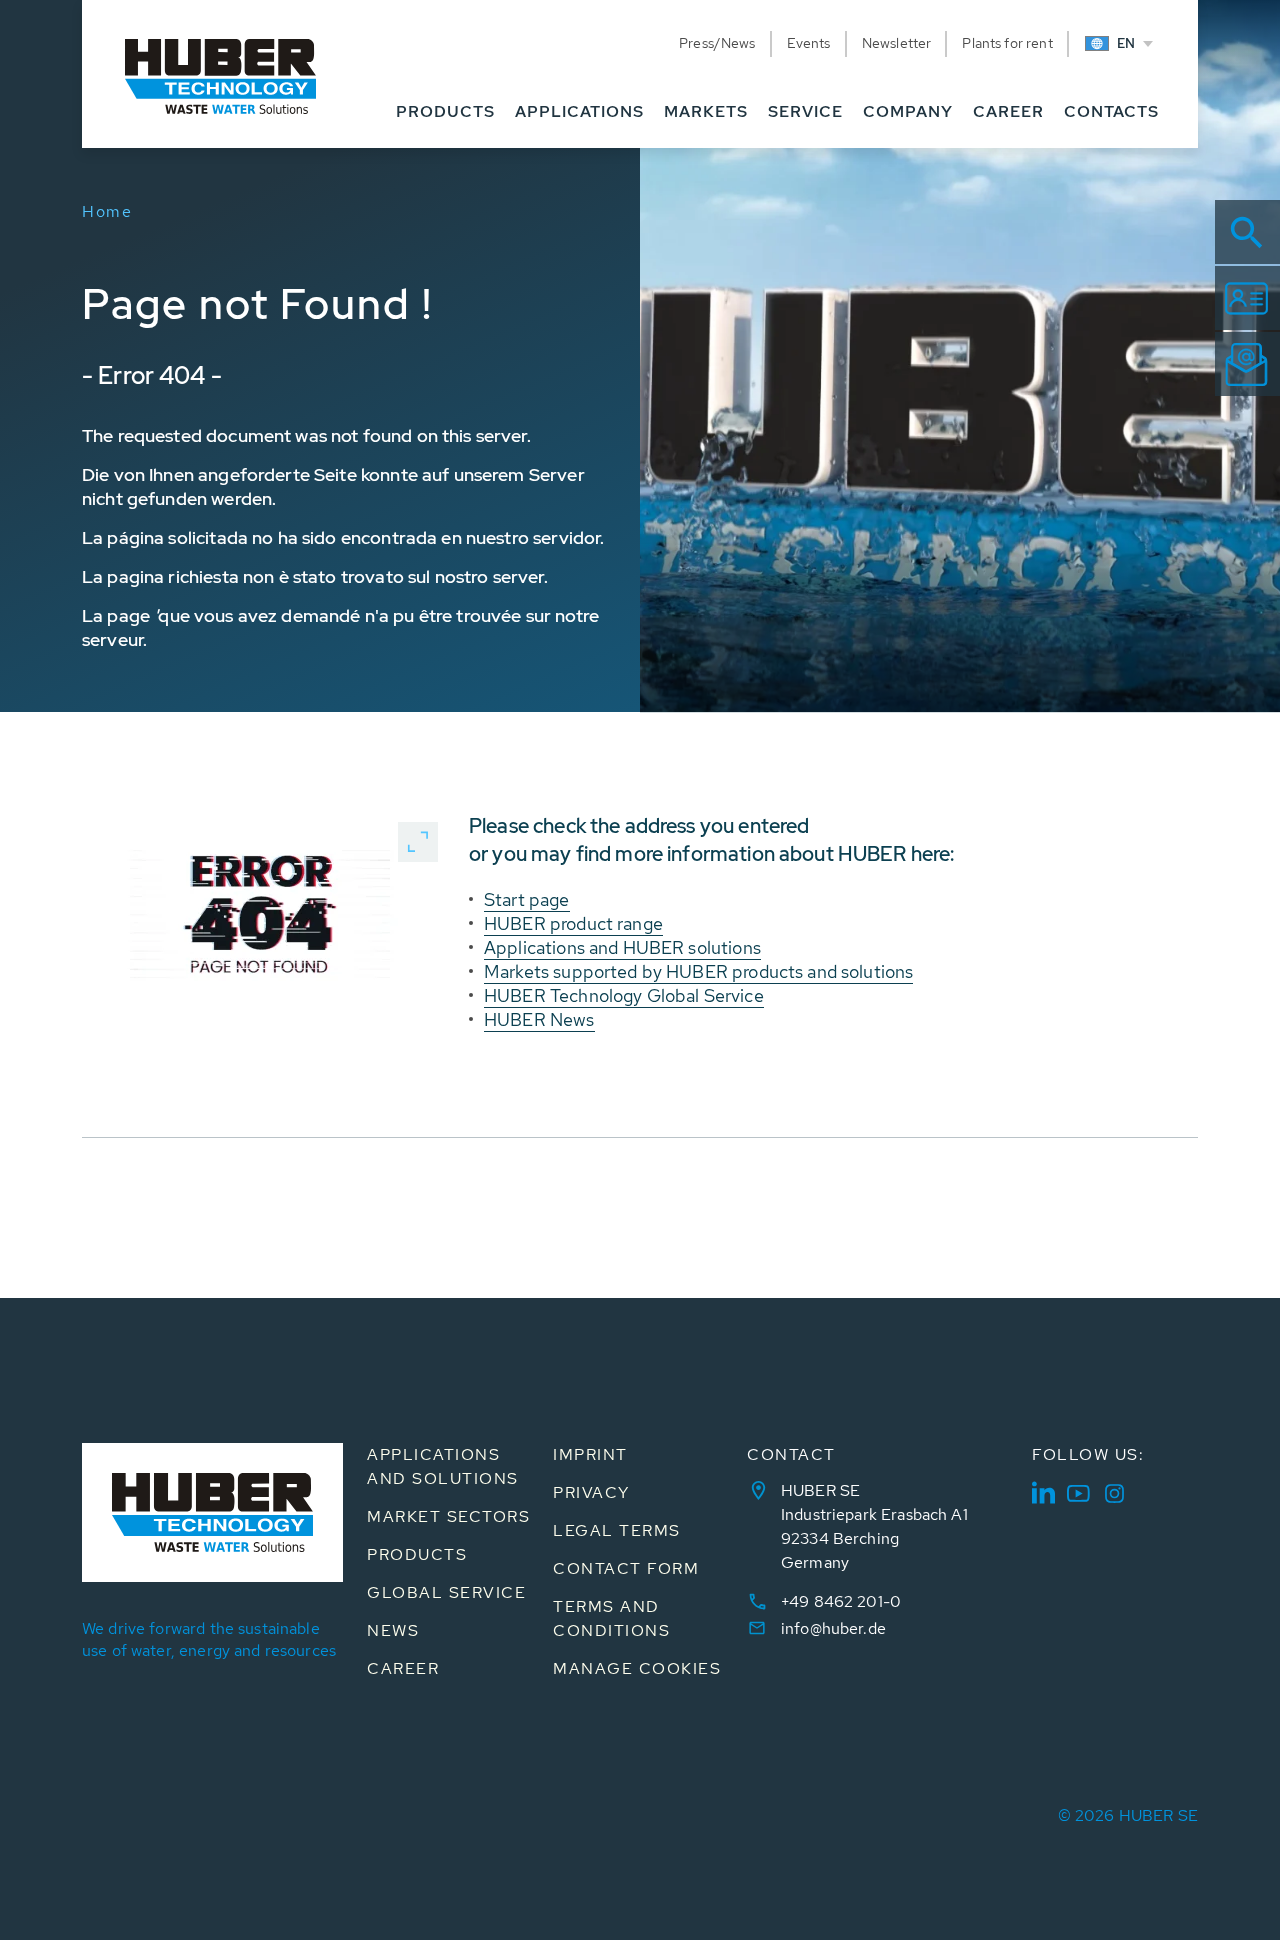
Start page (527, 899)
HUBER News (539, 1019)
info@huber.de (833, 1628)
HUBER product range (573, 923)
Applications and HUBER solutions (622, 947)
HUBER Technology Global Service (624, 995)
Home (107, 211)
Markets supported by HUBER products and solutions (698, 971)
